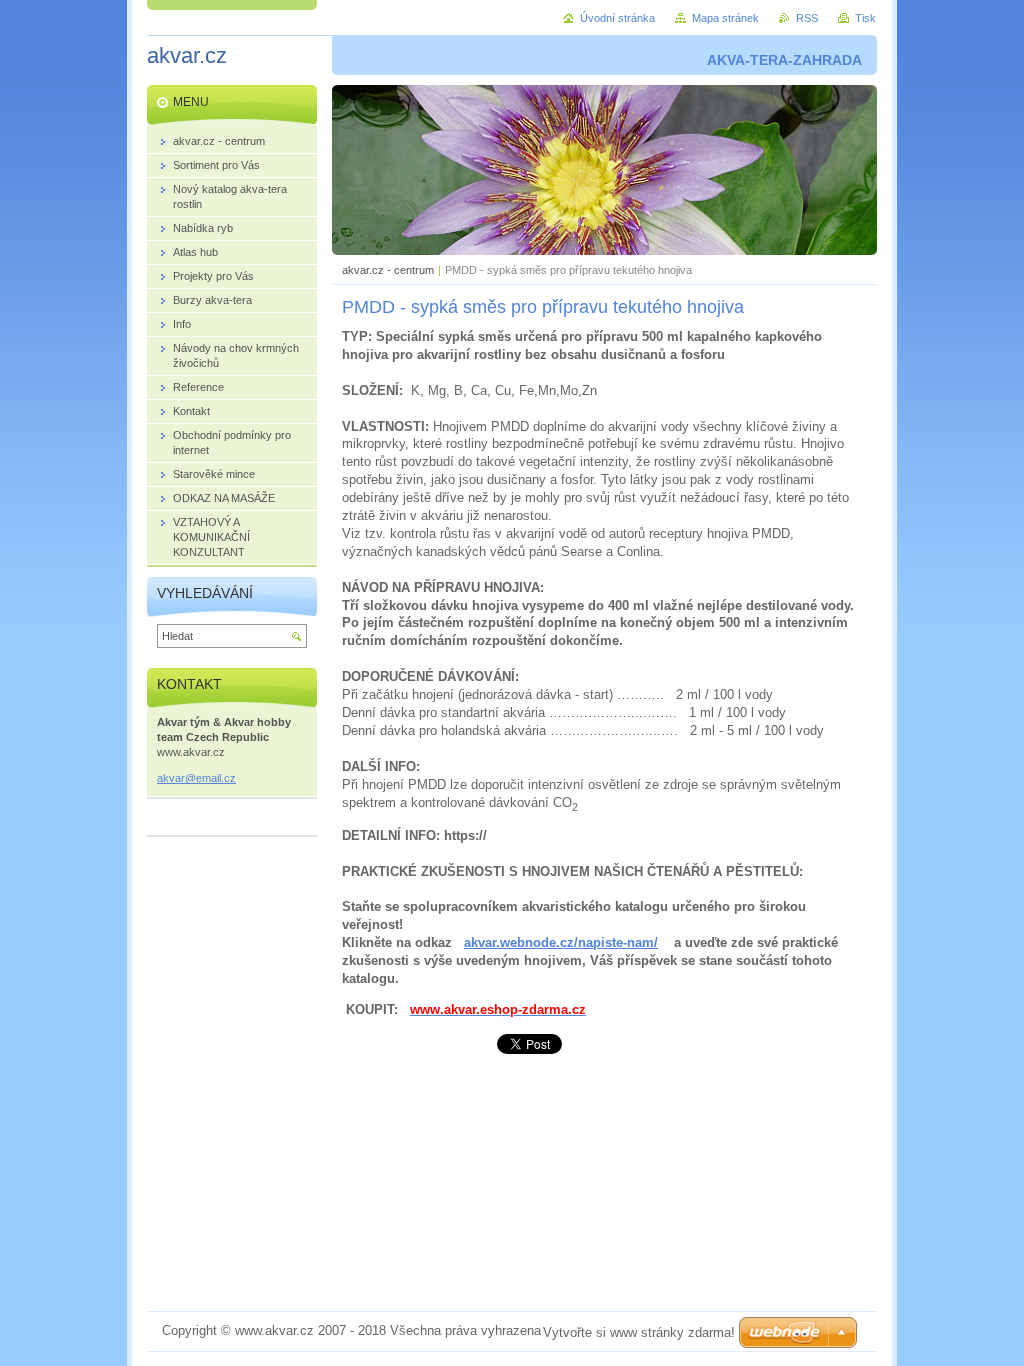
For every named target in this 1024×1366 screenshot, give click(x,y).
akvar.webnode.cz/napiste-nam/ (561, 942)
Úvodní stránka (617, 18)
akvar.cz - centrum (388, 270)
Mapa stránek (725, 18)
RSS (807, 18)
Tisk (865, 18)
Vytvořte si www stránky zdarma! (639, 1332)
